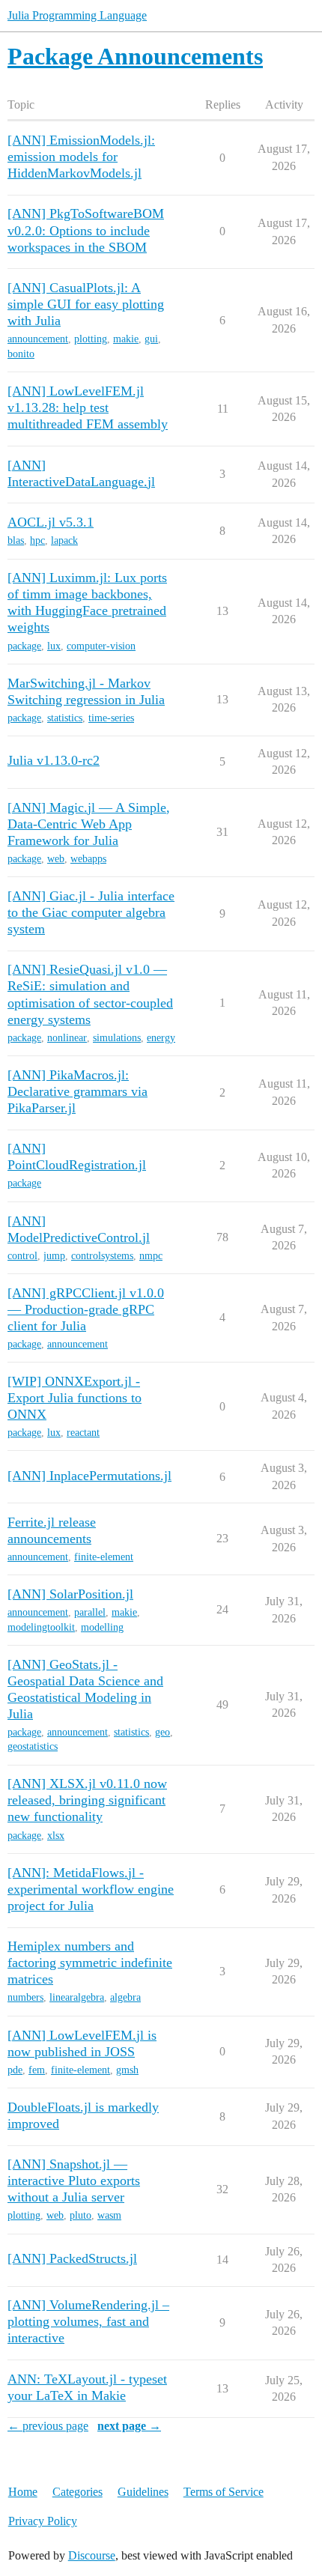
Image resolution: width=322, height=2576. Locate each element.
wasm (109, 2215)
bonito (21, 354)
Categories (78, 2492)
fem (37, 2070)
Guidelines (143, 2492)
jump (54, 1256)
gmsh (127, 2070)
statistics (65, 718)
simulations (117, 1038)
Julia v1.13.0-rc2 (54, 760)
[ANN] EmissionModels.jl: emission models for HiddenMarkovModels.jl (81, 157)
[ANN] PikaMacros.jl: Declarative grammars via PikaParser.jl (78, 1091)
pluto (80, 2215)
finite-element (104, 1557)
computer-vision (101, 646)
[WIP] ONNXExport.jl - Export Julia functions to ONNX (75, 1398)
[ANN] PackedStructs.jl (72, 2258)
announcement (38, 339)
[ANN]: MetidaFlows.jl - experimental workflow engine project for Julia (91, 1889)
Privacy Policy (43, 2521)
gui (151, 339)
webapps (88, 859)
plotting (91, 339)
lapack (64, 540)
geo (162, 1732)
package (24, 646)
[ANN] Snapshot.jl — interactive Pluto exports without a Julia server (74, 2180)
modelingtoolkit (41, 1627)
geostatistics (33, 1746)
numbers (25, 1997)
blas (16, 540)
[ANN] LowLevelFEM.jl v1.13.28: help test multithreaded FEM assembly (88, 407)
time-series (111, 718)
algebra (125, 1997)
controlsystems (102, 1256)
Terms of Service (224, 2492)
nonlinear (67, 1038)
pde (15, 2070)
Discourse (92, 2555)
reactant (83, 1433)
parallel (90, 1612)
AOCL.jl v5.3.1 (51, 522)
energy (161, 1038)
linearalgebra (77, 1997)
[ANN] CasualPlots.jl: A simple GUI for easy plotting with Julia (86, 304)
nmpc (151, 1256)
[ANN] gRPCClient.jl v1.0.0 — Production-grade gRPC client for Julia (86, 1309)
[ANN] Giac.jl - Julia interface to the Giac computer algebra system (91, 912)
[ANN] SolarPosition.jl (70, 1594)
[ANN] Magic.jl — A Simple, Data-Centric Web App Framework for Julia (89, 824)
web (56, 859)
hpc (37, 540)
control (22, 1256)
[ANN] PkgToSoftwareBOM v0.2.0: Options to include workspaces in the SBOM (86, 230)
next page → (129, 2426)
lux (54, 646)
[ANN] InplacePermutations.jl (89, 1476)
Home (23, 2492)
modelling (102, 1627)
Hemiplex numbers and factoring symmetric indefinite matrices (90, 1963)
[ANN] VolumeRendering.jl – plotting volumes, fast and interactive (88, 2321)
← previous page (48, 2426)
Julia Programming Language (77, 15)
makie (126, 339)
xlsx (56, 1836)
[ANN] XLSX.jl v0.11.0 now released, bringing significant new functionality (87, 1800)
